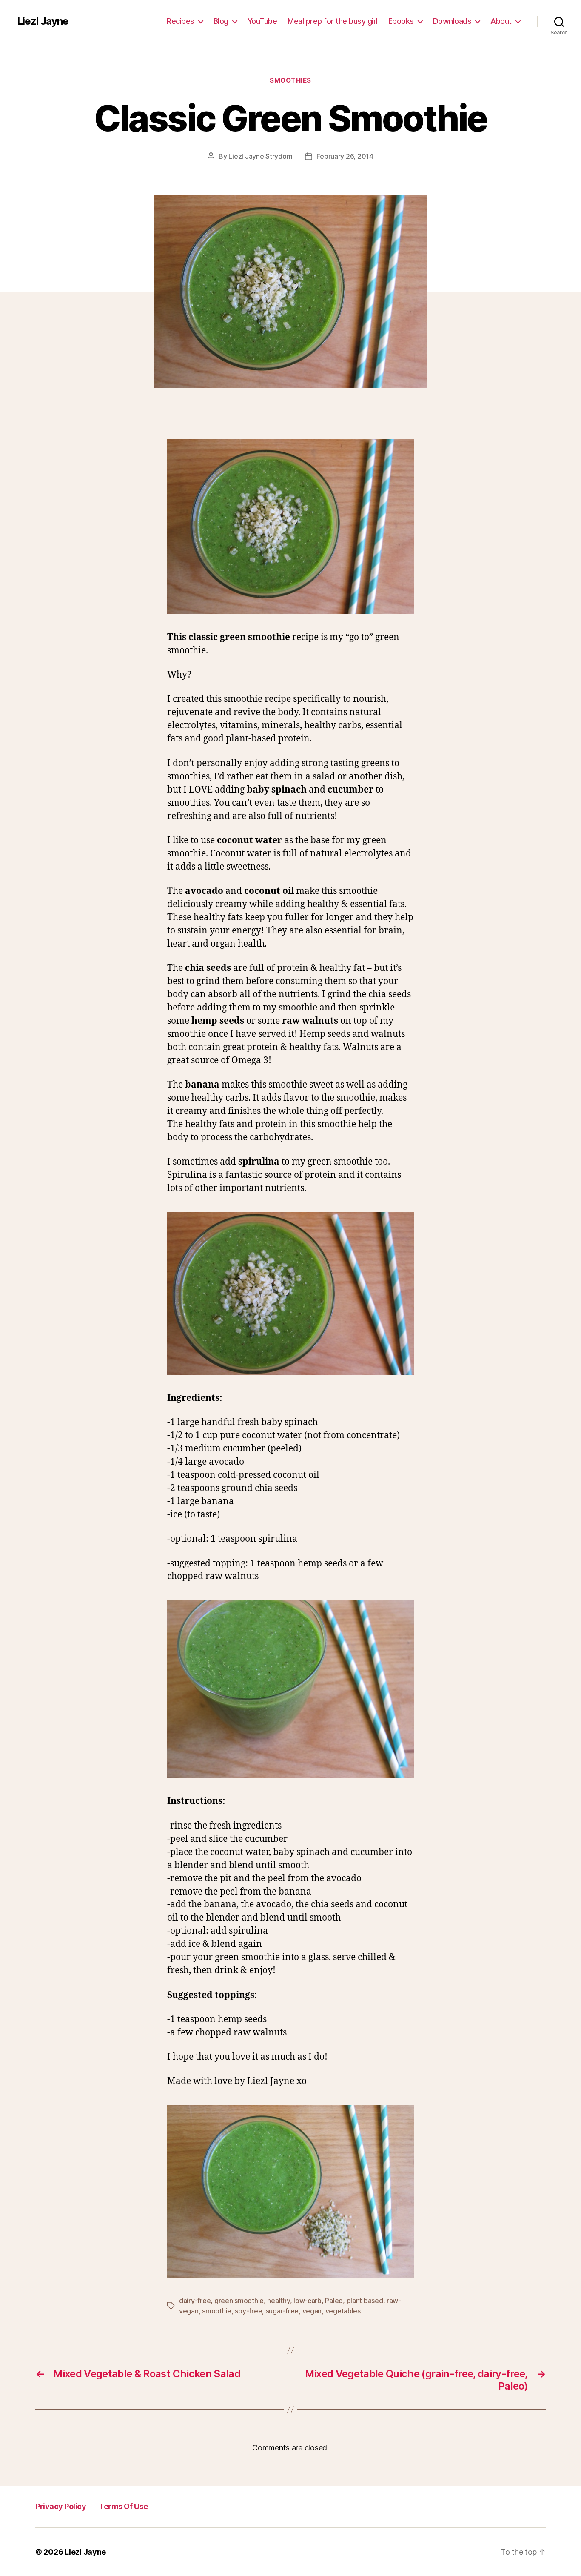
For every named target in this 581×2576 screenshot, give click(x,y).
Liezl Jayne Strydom (260, 156)
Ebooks (401, 21)
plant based (365, 2301)
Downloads (452, 21)
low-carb (308, 2301)
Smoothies (290, 80)
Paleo (334, 2301)
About (501, 21)
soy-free (248, 2311)
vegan (312, 2311)
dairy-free (195, 2301)
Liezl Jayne (43, 21)
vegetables (343, 2311)
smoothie (217, 2311)
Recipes (181, 21)
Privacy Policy (61, 2506)
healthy (278, 2301)
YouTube (262, 21)
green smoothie (239, 2301)
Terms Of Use (123, 2506)
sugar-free (282, 2311)
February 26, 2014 (345, 156)
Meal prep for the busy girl (333, 21)
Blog (221, 21)
